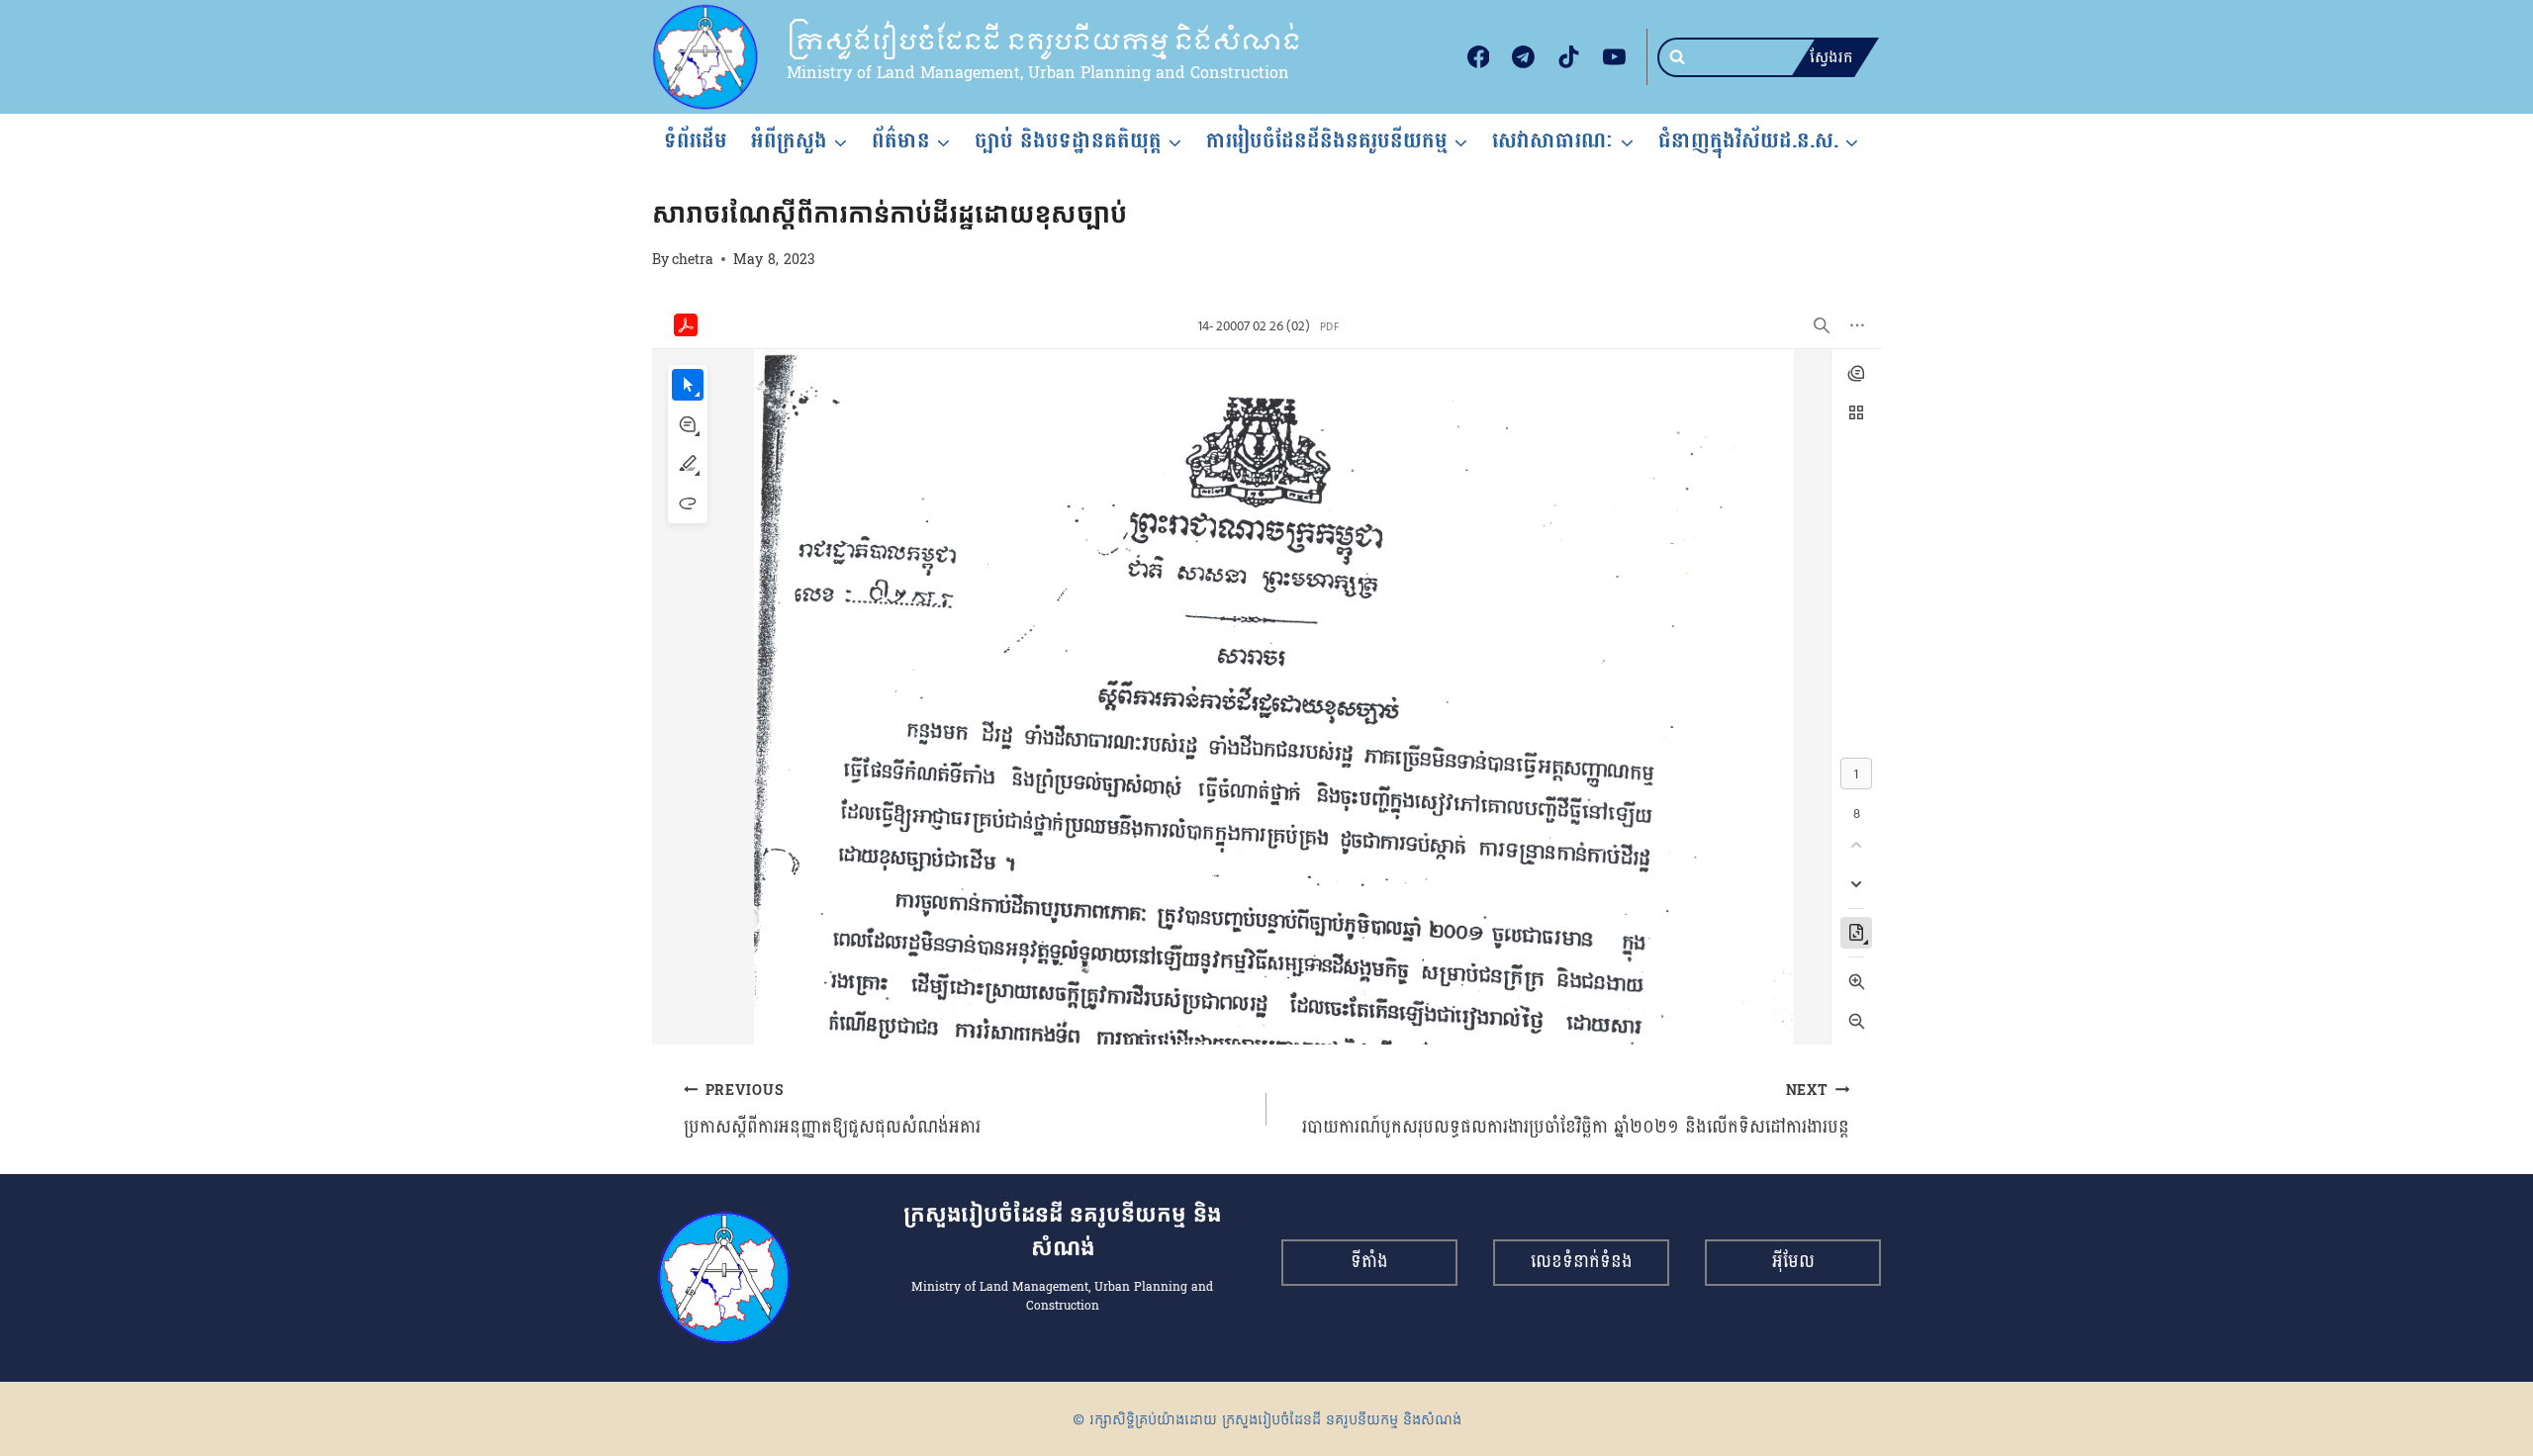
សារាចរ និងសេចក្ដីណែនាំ (764, 178)
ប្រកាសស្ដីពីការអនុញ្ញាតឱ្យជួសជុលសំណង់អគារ (832, 1110)
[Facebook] (1478, 57)
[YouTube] (1614, 57)
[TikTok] (1569, 57)
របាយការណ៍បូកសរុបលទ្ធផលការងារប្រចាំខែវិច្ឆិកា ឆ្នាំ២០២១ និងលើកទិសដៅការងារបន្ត (1576, 1110)
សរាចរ (670, 178)
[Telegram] (1524, 57)
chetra (693, 259)
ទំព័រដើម (696, 140)
